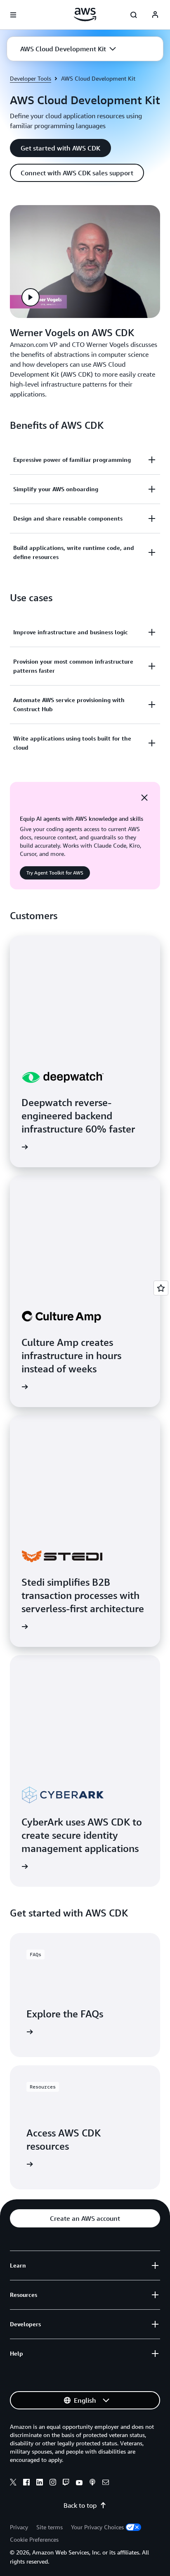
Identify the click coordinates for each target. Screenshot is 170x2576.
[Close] (144, 798)
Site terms (50, 2527)
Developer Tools (31, 78)
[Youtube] (79, 2483)
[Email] (106, 2483)
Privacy (19, 2527)
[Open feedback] (161, 1288)
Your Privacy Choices (97, 2527)
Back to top (80, 2505)
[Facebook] (26, 2483)
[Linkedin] (40, 2483)
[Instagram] (53, 2483)
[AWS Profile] (155, 15)
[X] (13, 2483)
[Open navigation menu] (13, 15)
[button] (68, 49)
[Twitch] (66, 2483)
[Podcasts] (92, 2483)
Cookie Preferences (34, 2539)
